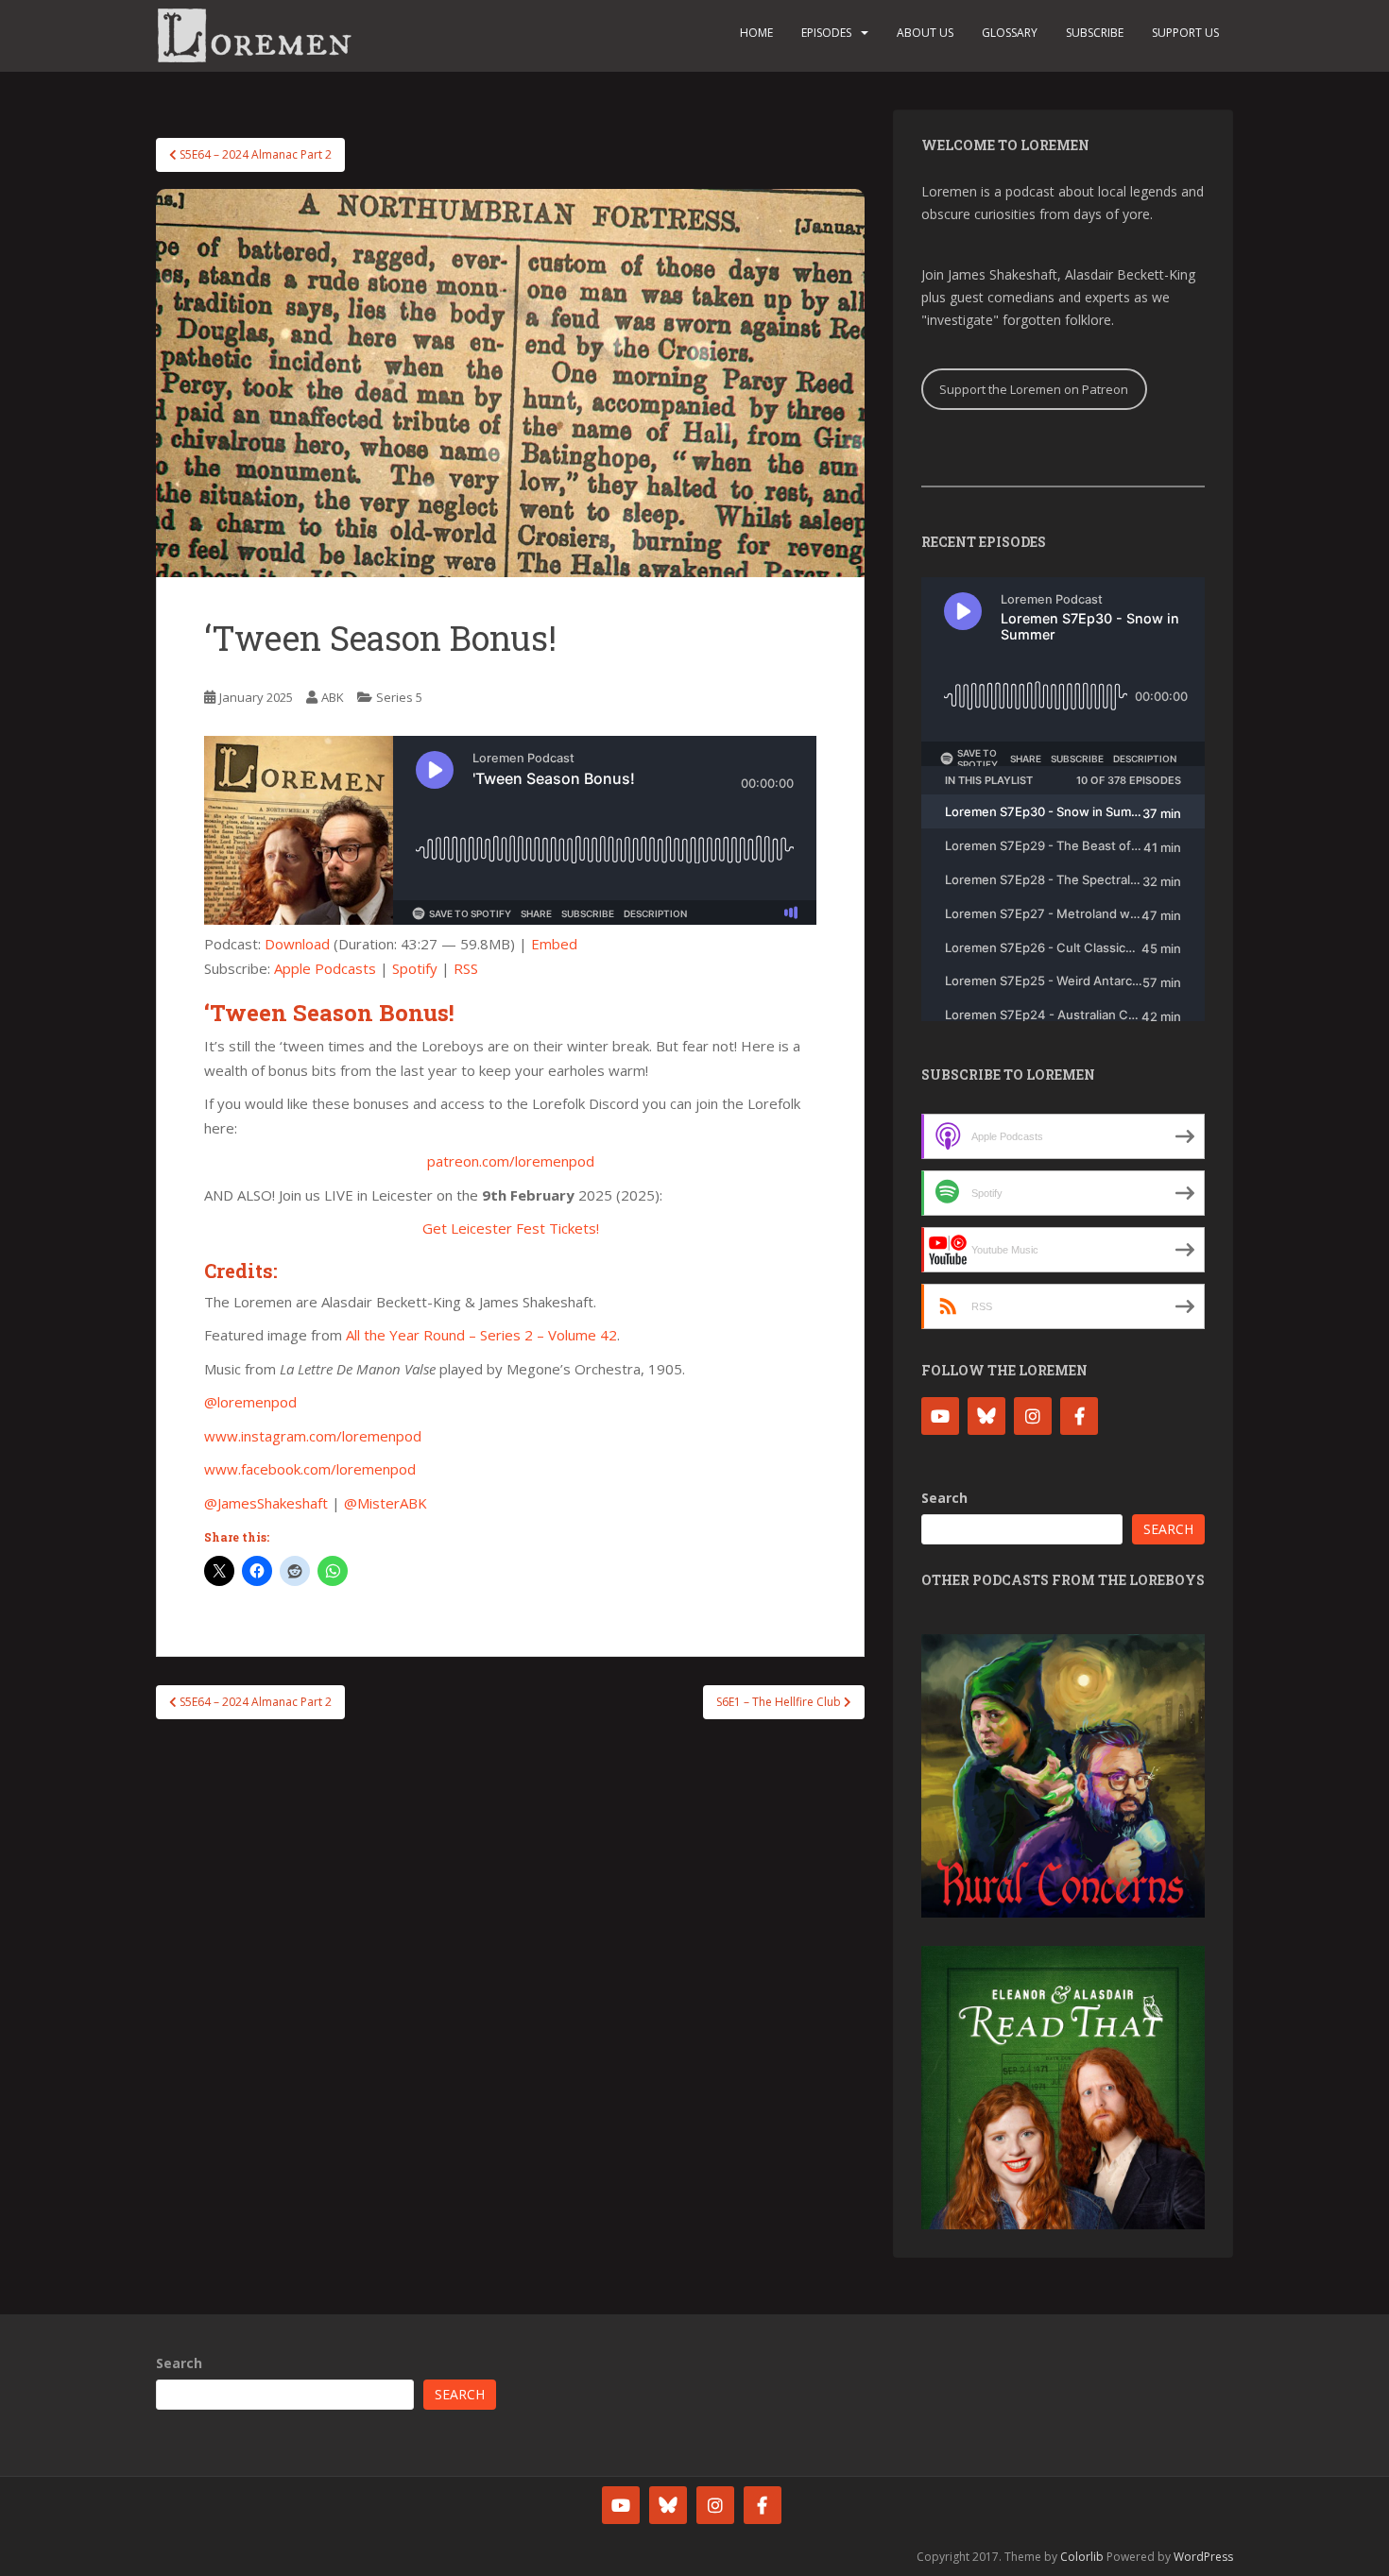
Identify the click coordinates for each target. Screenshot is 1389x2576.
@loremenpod (250, 1402)
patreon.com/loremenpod (511, 1161)
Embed (554, 944)
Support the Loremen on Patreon (1034, 389)
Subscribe (1095, 33)
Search (944, 1498)
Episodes (826, 33)
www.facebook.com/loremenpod (310, 1469)
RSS (466, 968)
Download (297, 944)
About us (925, 33)
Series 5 (399, 697)
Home (756, 33)
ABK (333, 697)
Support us (1185, 33)
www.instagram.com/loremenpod (313, 1436)
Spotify (415, 968)
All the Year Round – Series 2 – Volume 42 (481, 1335)
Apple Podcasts (325, 968)
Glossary (1010, 33)
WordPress (1203, 2557)
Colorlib (1082, 2557)
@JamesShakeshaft (266, 1503)
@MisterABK (386, 1503)
